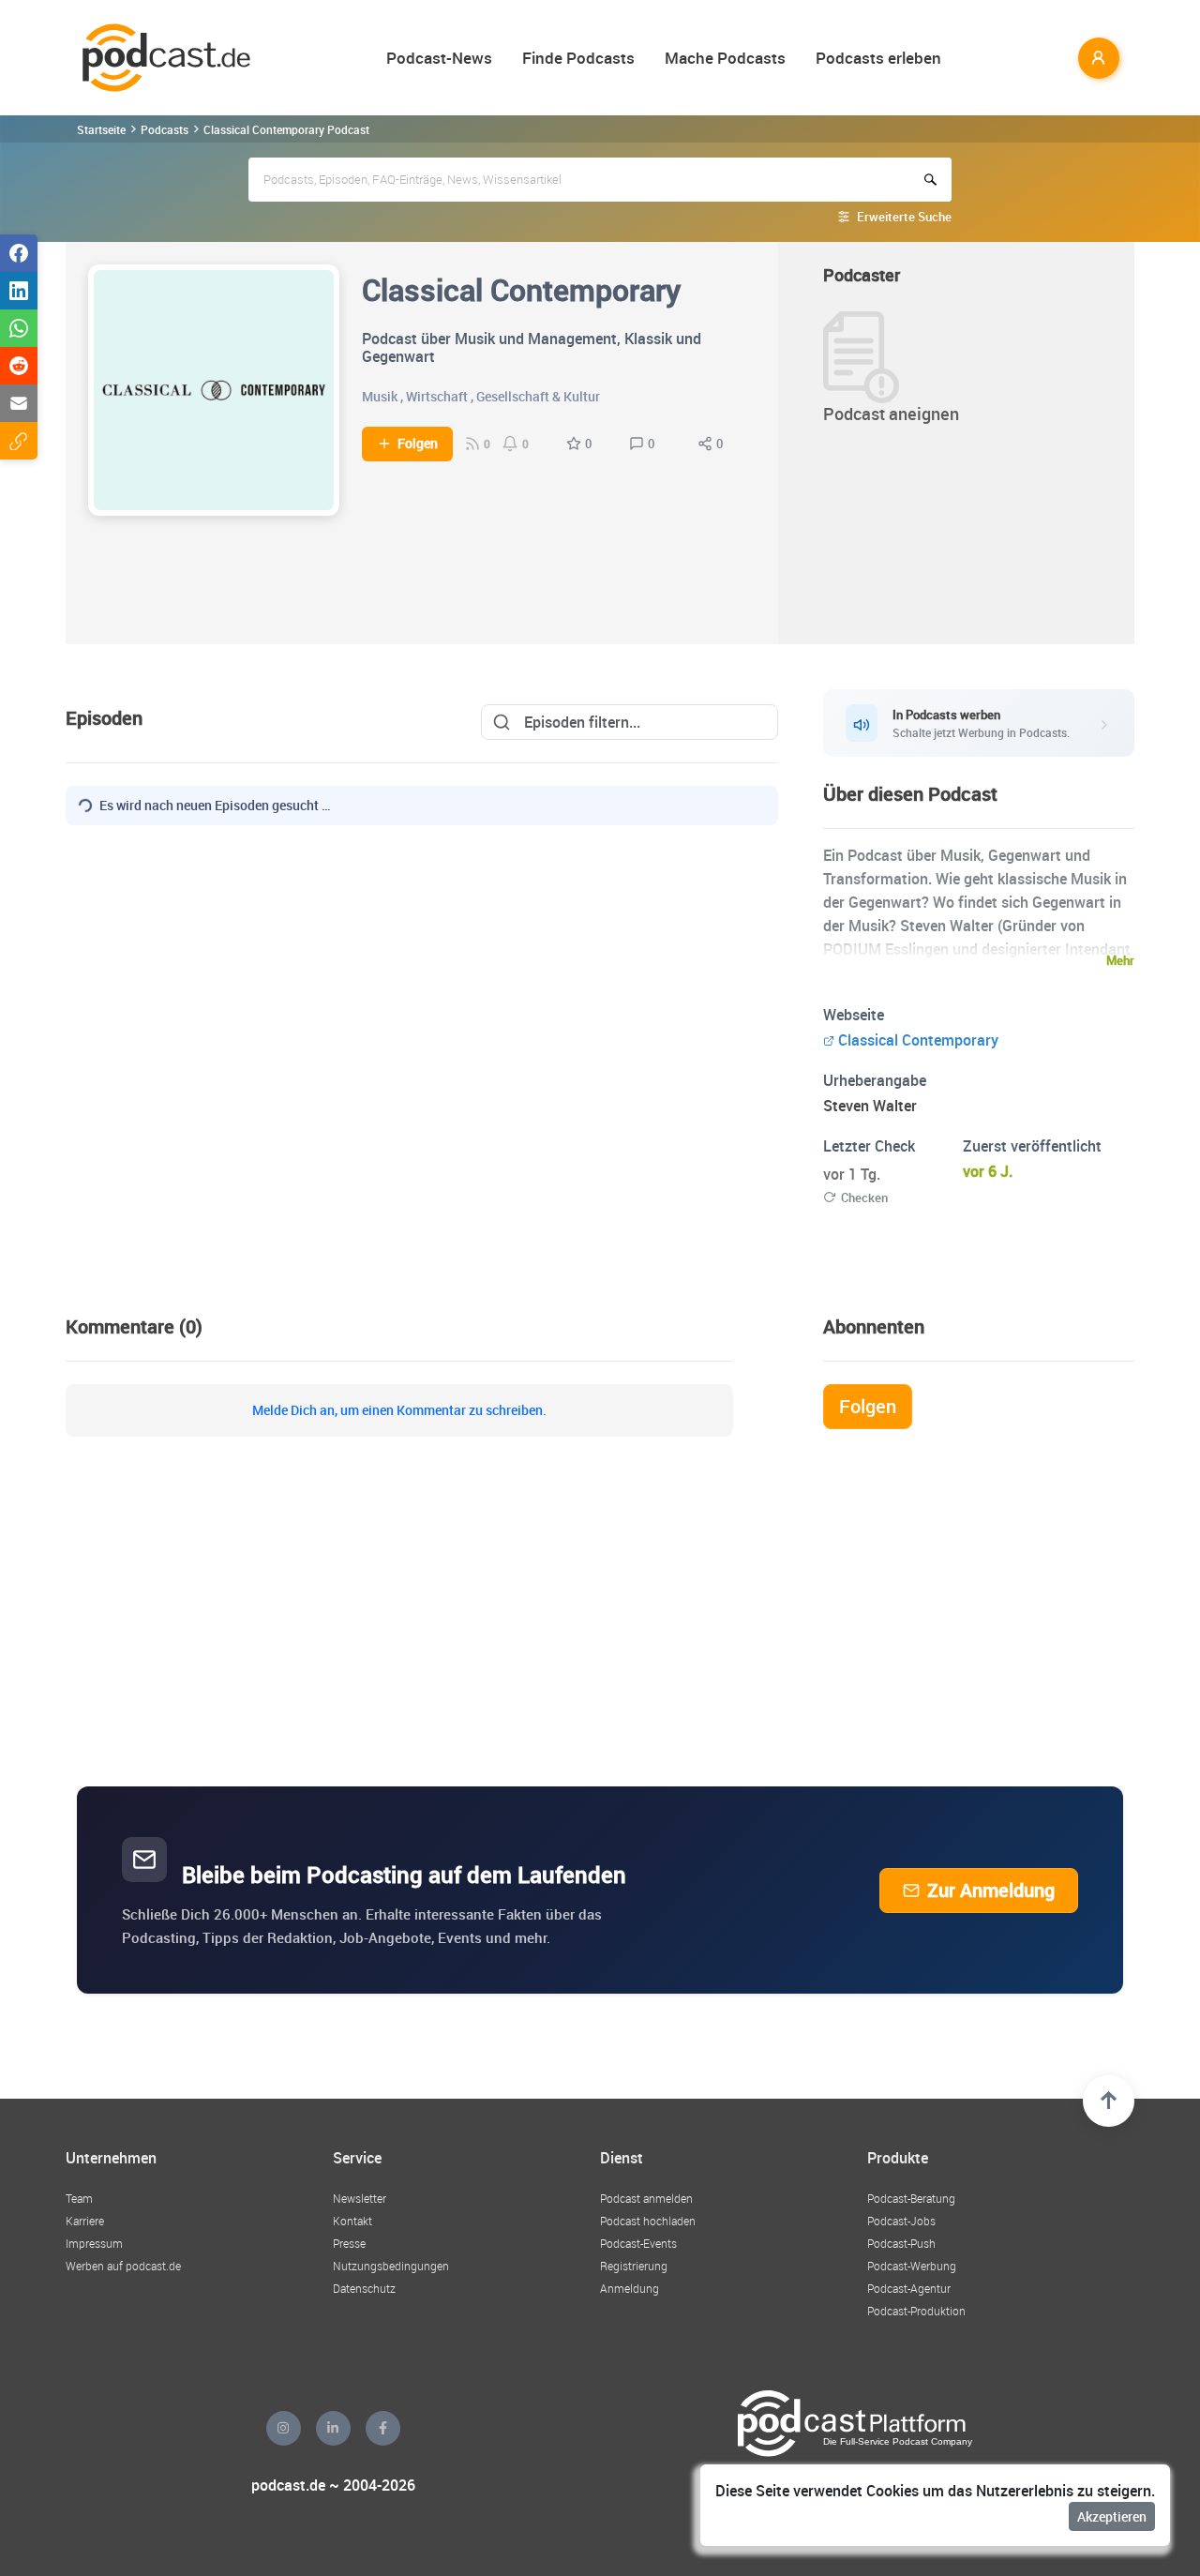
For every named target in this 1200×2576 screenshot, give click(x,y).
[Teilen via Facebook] (19, 253)
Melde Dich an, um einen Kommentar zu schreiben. (399, 1410)
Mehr (1120, 960)
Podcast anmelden (646, 2198)
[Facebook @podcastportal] (383, 2428)
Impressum (94, 2243)
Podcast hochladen (648, 2221)
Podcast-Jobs (901, 2221)
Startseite (101, 129)
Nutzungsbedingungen (391, 2266)
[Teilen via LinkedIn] (19, 291)
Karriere (85, 2221)
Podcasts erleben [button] (878, 58)
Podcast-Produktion (916, 2311)
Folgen (418, 444)
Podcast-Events (638, 2243)
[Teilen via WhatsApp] (19, 328)
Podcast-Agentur (909, 2288)
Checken (864, 1198)
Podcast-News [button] (439, 58)
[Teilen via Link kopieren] (19, 441)
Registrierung (634, 2266)
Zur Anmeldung (991, 1890)
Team (79, 2198)
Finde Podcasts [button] (578, 58)
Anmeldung (630, 2288)
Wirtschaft (437, 396)
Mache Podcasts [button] (725, 58)
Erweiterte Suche (904, 217)
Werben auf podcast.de (123, 2266)
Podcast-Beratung (911, 2198)
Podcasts (165, 129)
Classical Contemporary (918, 1040)
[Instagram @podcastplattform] (284, 2428)
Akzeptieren (1112, 2516)
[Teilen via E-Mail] (19, 403)
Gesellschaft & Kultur (538, 396)
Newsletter (360, 2198)
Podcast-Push (901, 2243)
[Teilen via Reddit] (19, 366)
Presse (349, 2243)
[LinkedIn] (333, 2428)
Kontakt (352, 2221)
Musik (380, 396)
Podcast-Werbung (912, 2266)
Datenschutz (364, 2288)
